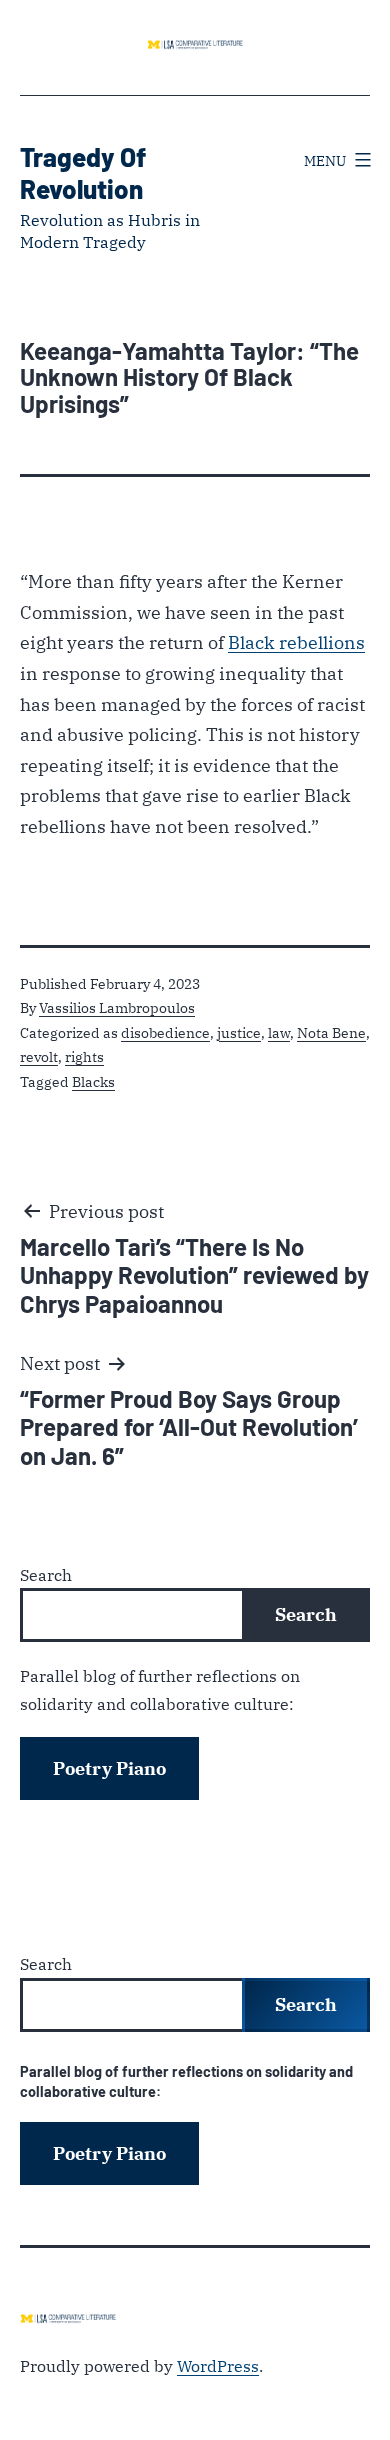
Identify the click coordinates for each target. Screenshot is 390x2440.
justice (239, 1032)
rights (84, 1056)
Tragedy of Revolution (83, 172)
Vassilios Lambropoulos (117, 1007)
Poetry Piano (109, 1768)
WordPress (218, 2365)
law (279, 1032)
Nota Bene (331, 1032)
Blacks (93, 1081)
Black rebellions (296, 642)
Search (46, 1574)
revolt (39, 1056)
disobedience (165, 1032)
